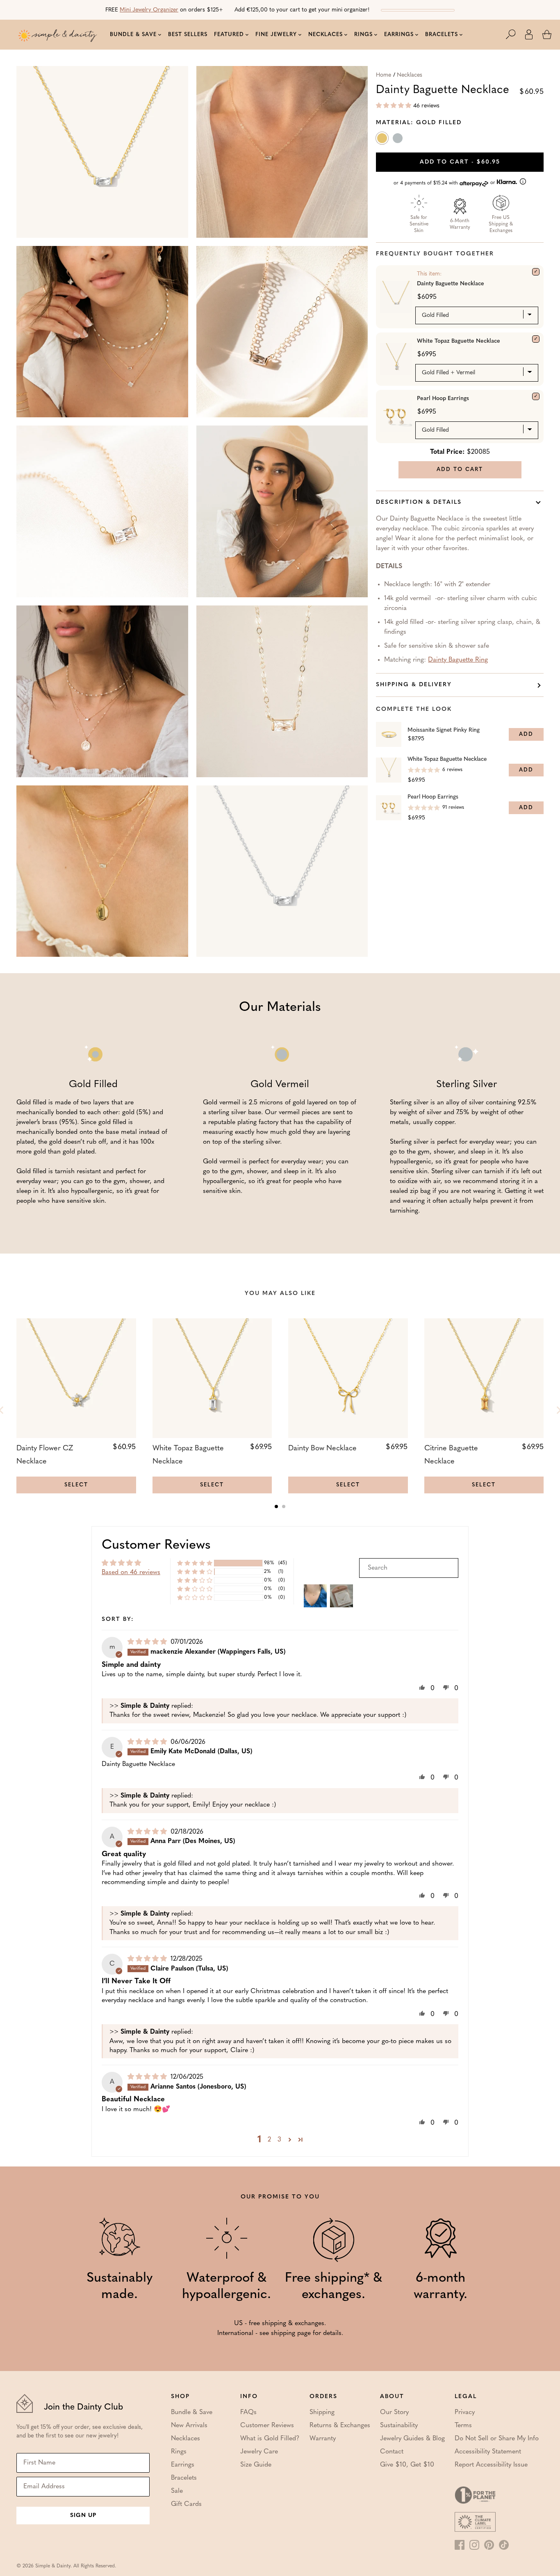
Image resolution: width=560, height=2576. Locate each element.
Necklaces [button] (326, 35)
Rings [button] (363, 35)
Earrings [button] (399, 35)
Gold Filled (383, 140)
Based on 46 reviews (131, 1572)
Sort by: (118, 1619)
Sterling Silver (398, 140)
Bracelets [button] (442, 35)
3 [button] (279, 2140)
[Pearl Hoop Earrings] (536, 396)
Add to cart (460, 162)
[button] (515, 34)
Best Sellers (188, 35)
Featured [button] (229, 35)
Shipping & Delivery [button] (414, 685)
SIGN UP (83, 2516)
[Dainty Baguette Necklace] (536, 272)
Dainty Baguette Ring (458, 660)
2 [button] (269, 2140)
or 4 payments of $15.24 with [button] (445, 183)
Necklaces (410, 75)
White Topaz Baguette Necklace (459, 341)
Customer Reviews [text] (156, 1545)
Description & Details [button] (419, 502)
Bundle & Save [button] (133, 35)
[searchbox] (409, 1568)
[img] (148, 1642)
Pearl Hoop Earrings (443, 399)
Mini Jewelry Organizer (149, 10)
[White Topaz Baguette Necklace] (536, 339)
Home (384, 75)
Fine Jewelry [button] (276, 35)
